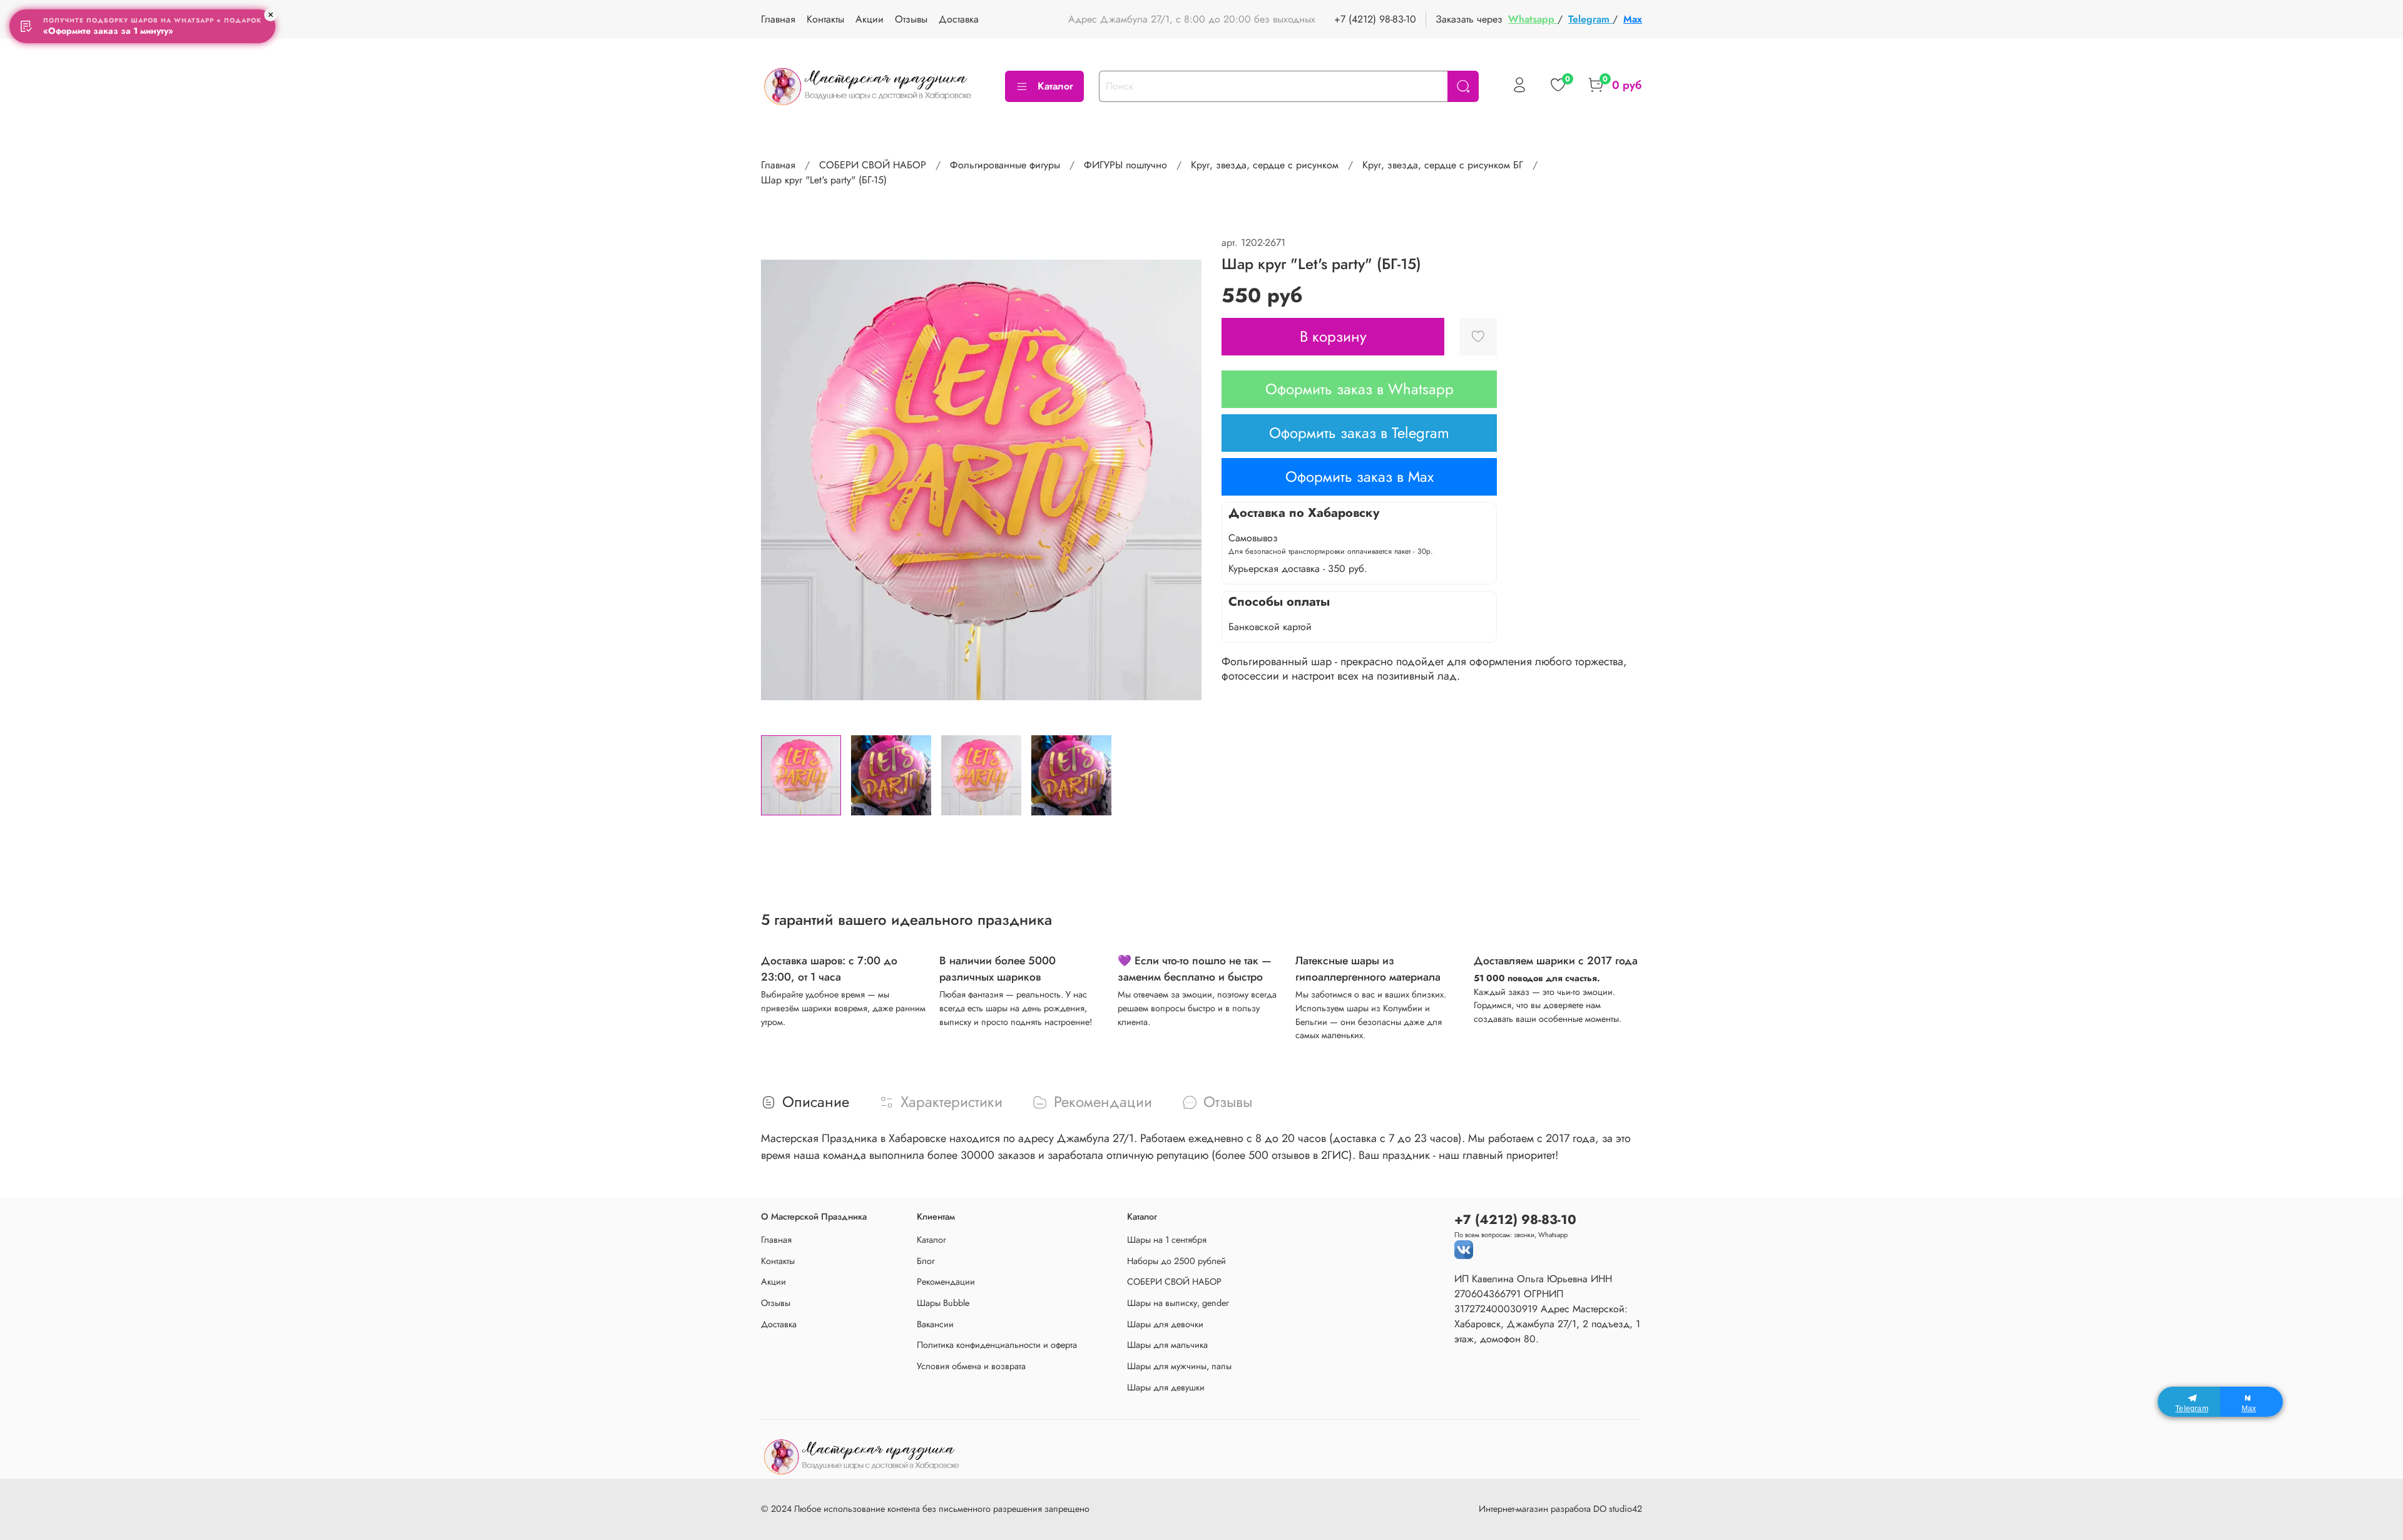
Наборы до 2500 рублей (1176, 1261)
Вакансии (935, 1324)
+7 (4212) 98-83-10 (1375, 19)
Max (1633, 19)
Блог (926, 1261)
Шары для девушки (1166, 1387)
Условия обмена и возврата (971, 1366)
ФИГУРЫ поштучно (1125, 165)
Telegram (1590, 19)
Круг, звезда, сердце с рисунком (1265, 165)
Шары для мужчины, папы (1179, 1366)
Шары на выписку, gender (1178, 1303)
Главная (778, 19)
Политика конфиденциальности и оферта (997, 1345)
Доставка (959, 19)
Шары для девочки (1165, 1324)
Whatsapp (1533, 19)
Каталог (1055, 86)
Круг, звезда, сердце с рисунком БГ (1443, 165)
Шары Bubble (943, 1303)
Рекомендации (946, 1282)
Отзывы (911, 19)
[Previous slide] (781, 480)
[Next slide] (1181, 480)
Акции (870, 19)
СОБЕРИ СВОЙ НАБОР (873, 165)
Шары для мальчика (1167, 1345)
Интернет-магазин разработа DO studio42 (1560, 1509)
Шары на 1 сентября (1167, 1240)
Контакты (825, 19)
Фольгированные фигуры (1005, 165)
